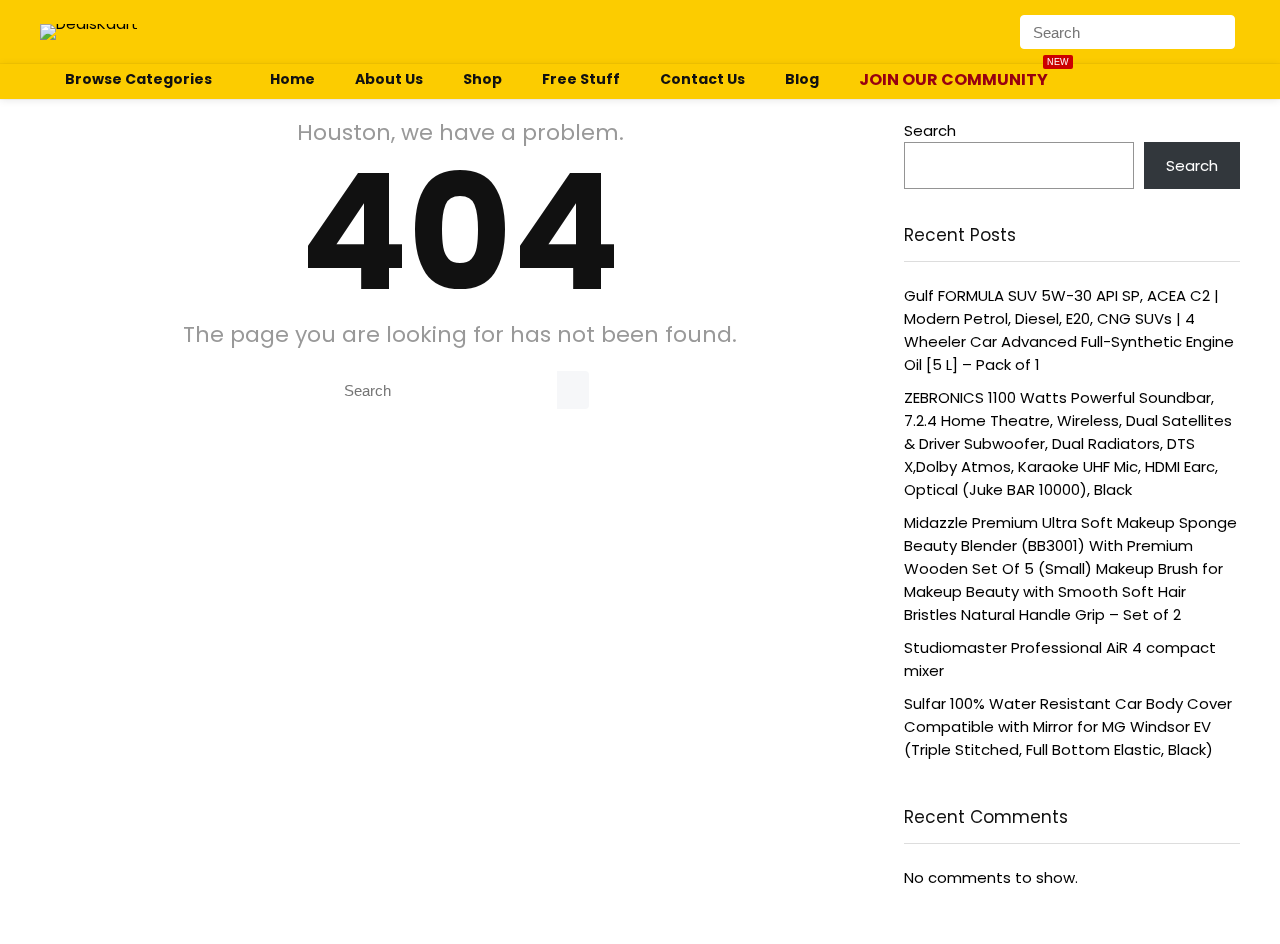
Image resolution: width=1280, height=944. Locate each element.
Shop (482, 79)
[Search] (1223, 32)
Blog (802, 79)
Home (292, 79)
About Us (389, 79)
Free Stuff (581, 79)
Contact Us (702, 79)
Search (930, 130)
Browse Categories (138, 79)
